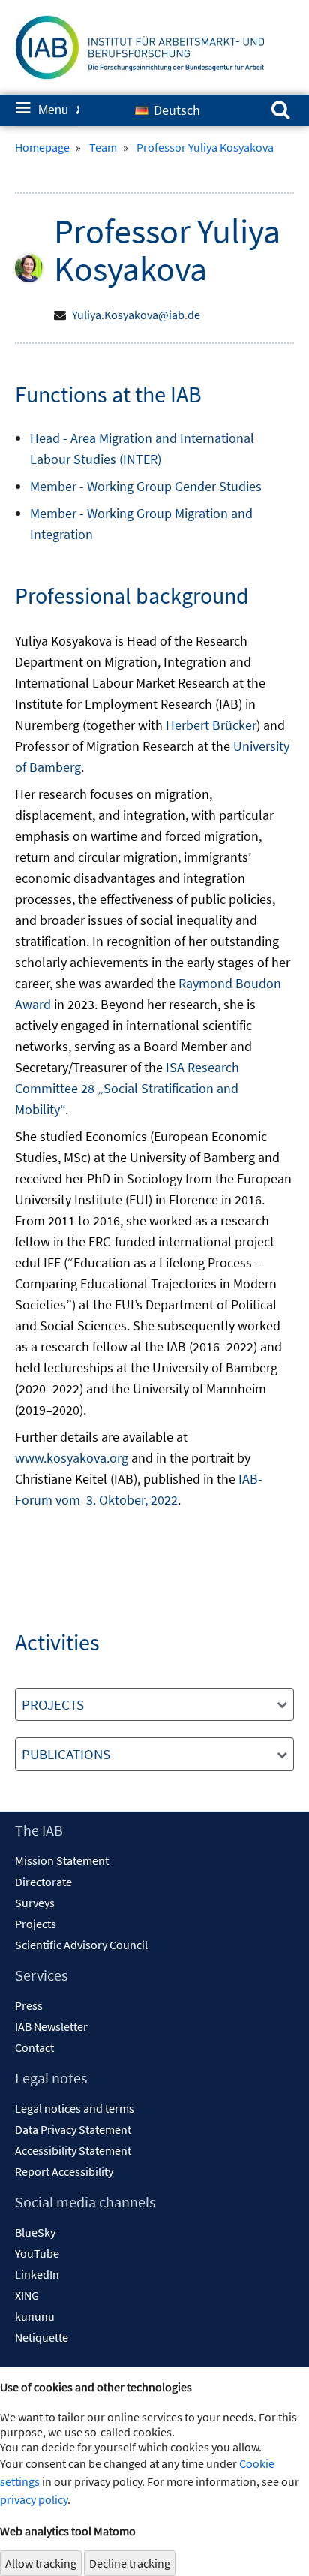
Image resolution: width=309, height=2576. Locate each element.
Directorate (43, 1882)
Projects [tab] (53, 1704)
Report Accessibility (64, 2171)
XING (27, 2295)
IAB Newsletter (51, 2026)
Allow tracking (41, 2563)
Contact (34, 2047)
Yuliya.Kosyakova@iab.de (136, 315)
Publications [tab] (66, 1754)
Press (29, 2005)
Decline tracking (130, 2563)
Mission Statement (62, 1860)
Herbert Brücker (211, 725)
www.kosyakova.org (72, 1458)
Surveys (35, 1903)
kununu (35, 2316)
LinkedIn (37, 2274)
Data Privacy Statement (73, 2129)
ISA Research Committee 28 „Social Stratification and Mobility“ (127, 1088)
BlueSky (35, 2232)
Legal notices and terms (75, 2108)
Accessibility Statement (73, 2150)
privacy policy (34, 2499)
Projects (36, 1924)
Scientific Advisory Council (81, 1945)
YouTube (37, 2253)
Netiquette (42, 2337)
